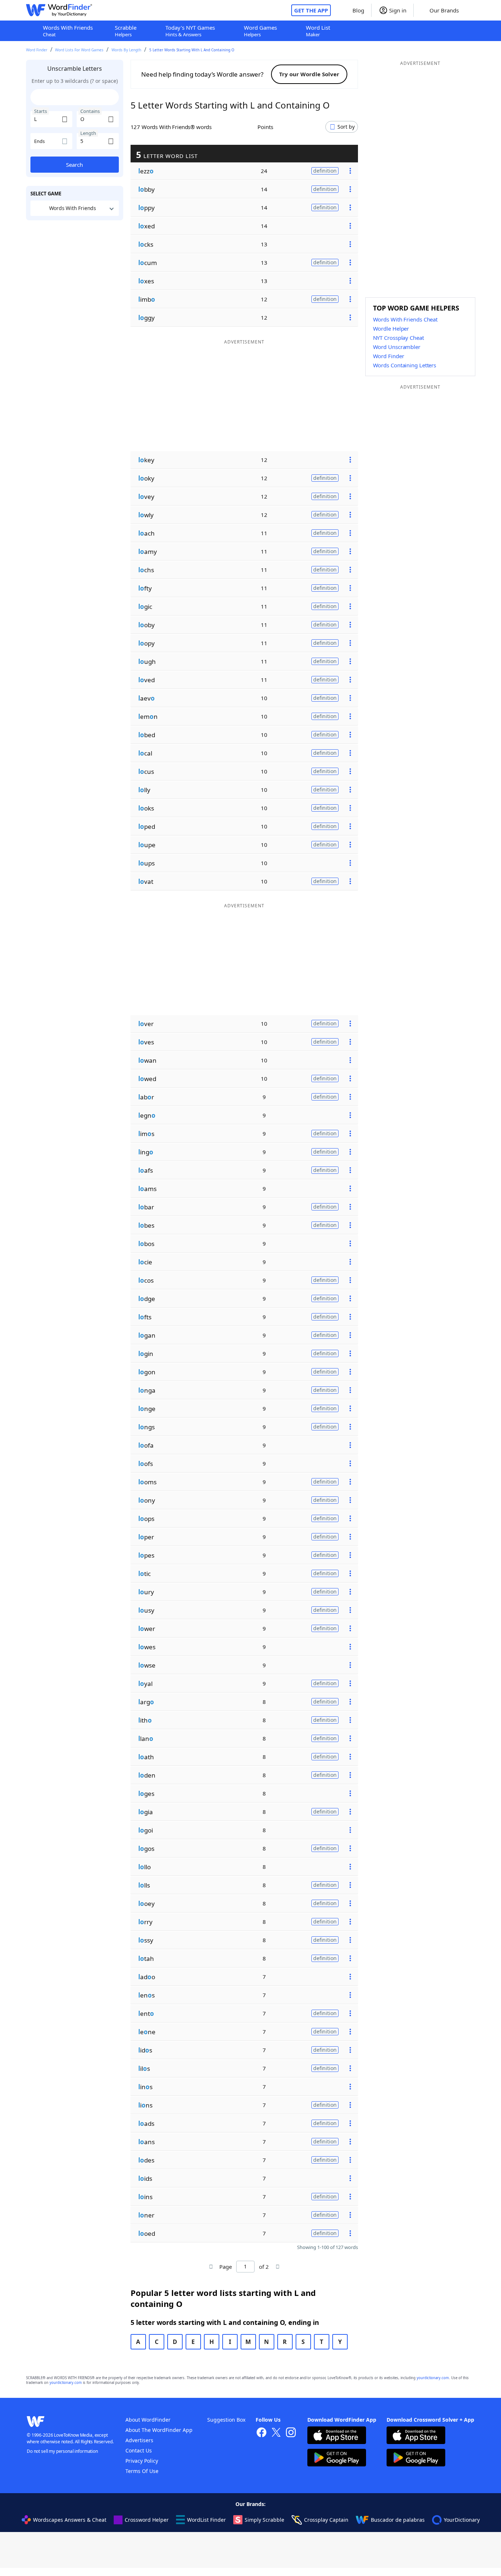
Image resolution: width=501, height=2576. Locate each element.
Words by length (126, 50)
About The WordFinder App (159, 2430)
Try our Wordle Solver (309, 74)
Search (74, 165)
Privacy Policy (142, 2461)
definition (325, 171)
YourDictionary (462, 2520)
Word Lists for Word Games (79, 50)
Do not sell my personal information (62, 2451)
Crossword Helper (147, 2520)
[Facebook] (262, 2433)
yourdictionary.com (433, 2378)
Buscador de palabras (398, 2520)
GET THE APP (311, 10)
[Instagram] (291, 2433)
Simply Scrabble (264, 2520)
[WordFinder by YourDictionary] (59, 10)
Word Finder (37, 50)
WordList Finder (206, 2520)
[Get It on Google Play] (337, 2459)
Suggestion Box (226, 2420)
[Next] (277, 2267)
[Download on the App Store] (337, 2436)
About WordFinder (148, 2420)
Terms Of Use (142, 2471)
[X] (276, 2433)
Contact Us (139, 2450)
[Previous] (211, 2267)
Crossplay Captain (326, 2520)
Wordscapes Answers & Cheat (70, 2520)
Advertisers (139, 2440)
